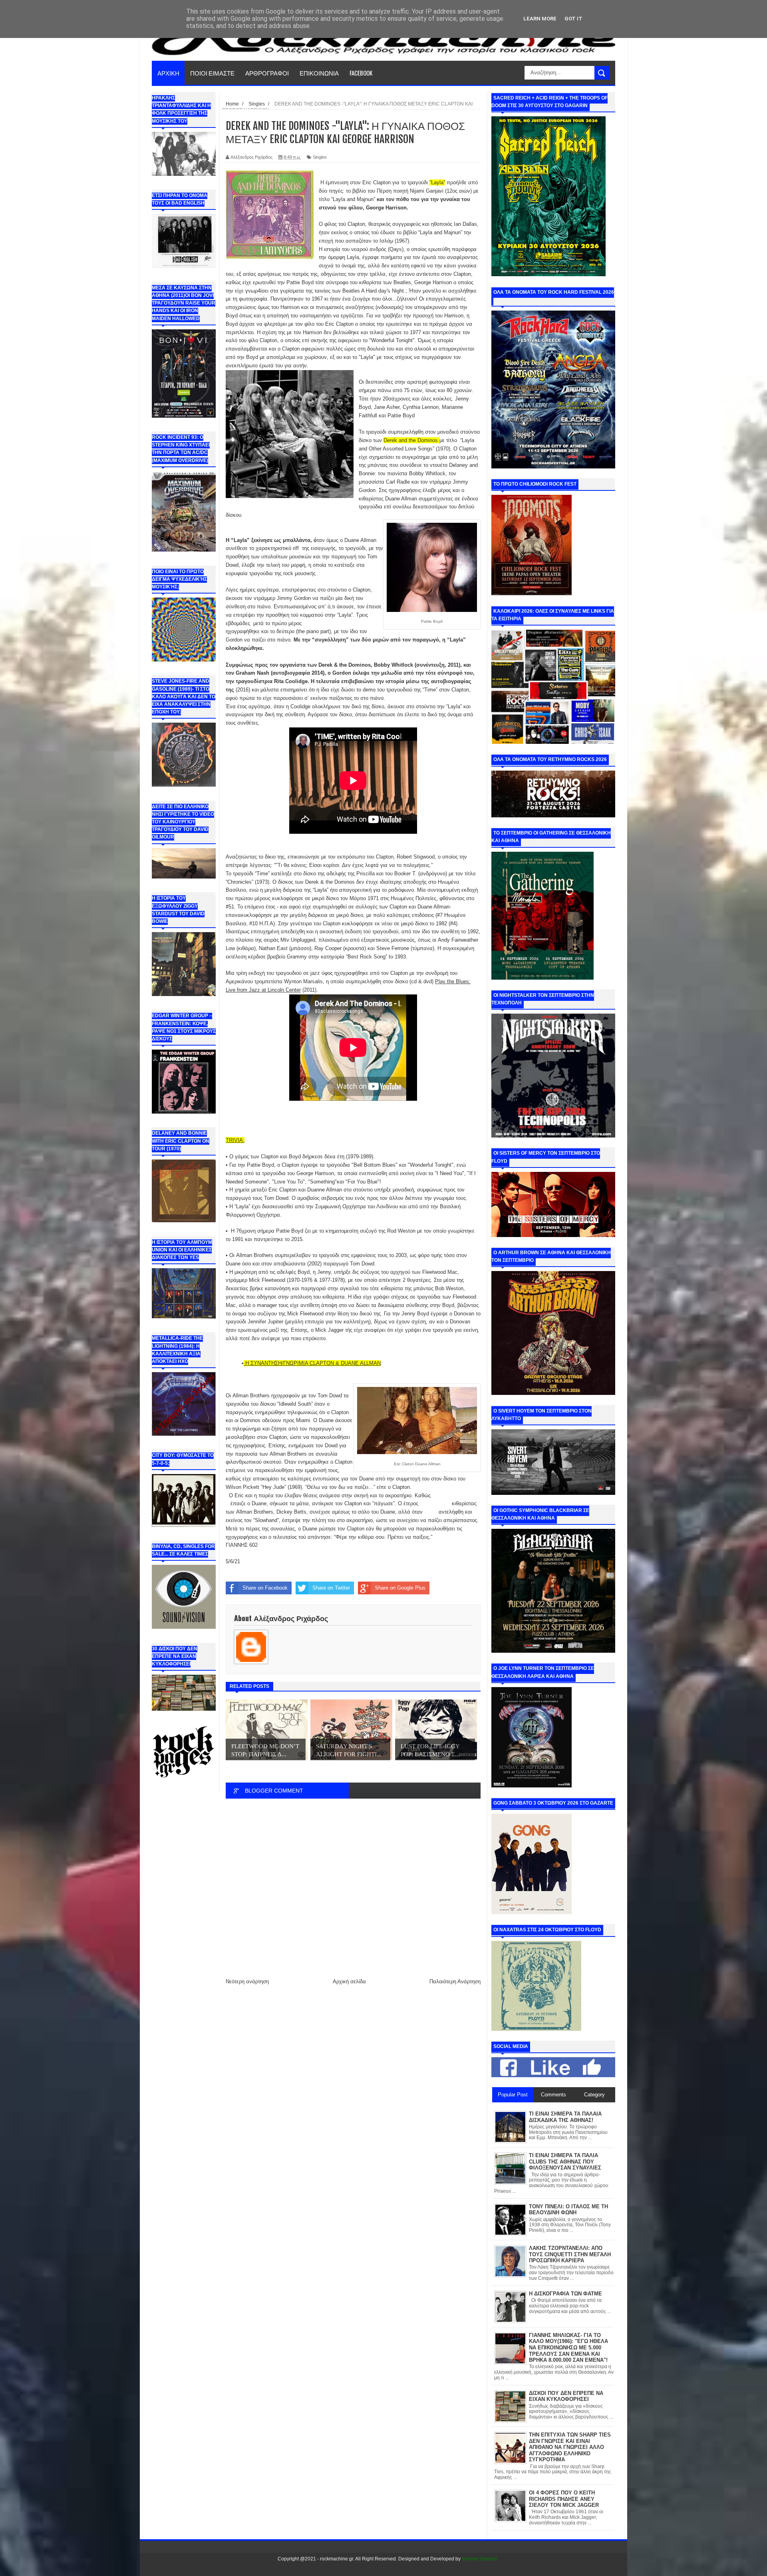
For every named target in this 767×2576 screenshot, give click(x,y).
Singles (320, 157)
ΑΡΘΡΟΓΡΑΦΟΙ (267, 73)
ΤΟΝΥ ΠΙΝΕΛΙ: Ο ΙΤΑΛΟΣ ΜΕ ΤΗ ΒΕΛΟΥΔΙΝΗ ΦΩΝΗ (568, 2210)
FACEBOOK (361, 73)
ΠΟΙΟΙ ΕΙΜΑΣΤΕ (212, 73)
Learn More (540, 19)
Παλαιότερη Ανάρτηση (455, 1981)
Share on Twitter (331, 1588)
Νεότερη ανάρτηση (247, 1981)
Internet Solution (480, 2559)
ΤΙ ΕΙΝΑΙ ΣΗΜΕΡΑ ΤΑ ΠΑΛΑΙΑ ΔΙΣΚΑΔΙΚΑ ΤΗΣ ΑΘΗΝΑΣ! (565, 2117)
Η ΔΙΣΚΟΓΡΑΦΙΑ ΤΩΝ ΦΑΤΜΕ (565, 2294)
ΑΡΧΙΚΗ (168, 73)
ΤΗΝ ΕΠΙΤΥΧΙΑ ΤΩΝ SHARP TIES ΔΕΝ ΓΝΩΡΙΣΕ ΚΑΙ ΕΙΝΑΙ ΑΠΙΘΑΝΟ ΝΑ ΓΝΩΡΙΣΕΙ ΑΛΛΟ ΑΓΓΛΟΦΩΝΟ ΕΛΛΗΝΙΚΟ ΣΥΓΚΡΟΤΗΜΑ (570, 2447)
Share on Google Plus (400, 1588)
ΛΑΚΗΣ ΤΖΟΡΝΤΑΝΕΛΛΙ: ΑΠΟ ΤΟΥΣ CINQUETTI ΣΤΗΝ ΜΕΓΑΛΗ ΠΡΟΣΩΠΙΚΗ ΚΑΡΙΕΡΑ (570, 2254)
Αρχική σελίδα (349, 1981)
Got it (573, 19)
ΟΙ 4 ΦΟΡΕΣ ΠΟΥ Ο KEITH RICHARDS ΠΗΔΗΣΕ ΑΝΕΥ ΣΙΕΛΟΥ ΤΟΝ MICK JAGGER (564, 2499)
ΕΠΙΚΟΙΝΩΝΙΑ (319, 73)
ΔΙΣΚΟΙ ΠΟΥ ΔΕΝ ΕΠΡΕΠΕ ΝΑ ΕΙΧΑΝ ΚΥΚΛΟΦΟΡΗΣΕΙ (566, 2396)
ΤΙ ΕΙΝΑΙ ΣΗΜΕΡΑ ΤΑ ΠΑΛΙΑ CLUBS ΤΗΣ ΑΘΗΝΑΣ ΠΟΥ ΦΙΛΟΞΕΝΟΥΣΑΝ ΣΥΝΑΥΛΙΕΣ (565, 2162)
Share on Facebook (265, 1588)
